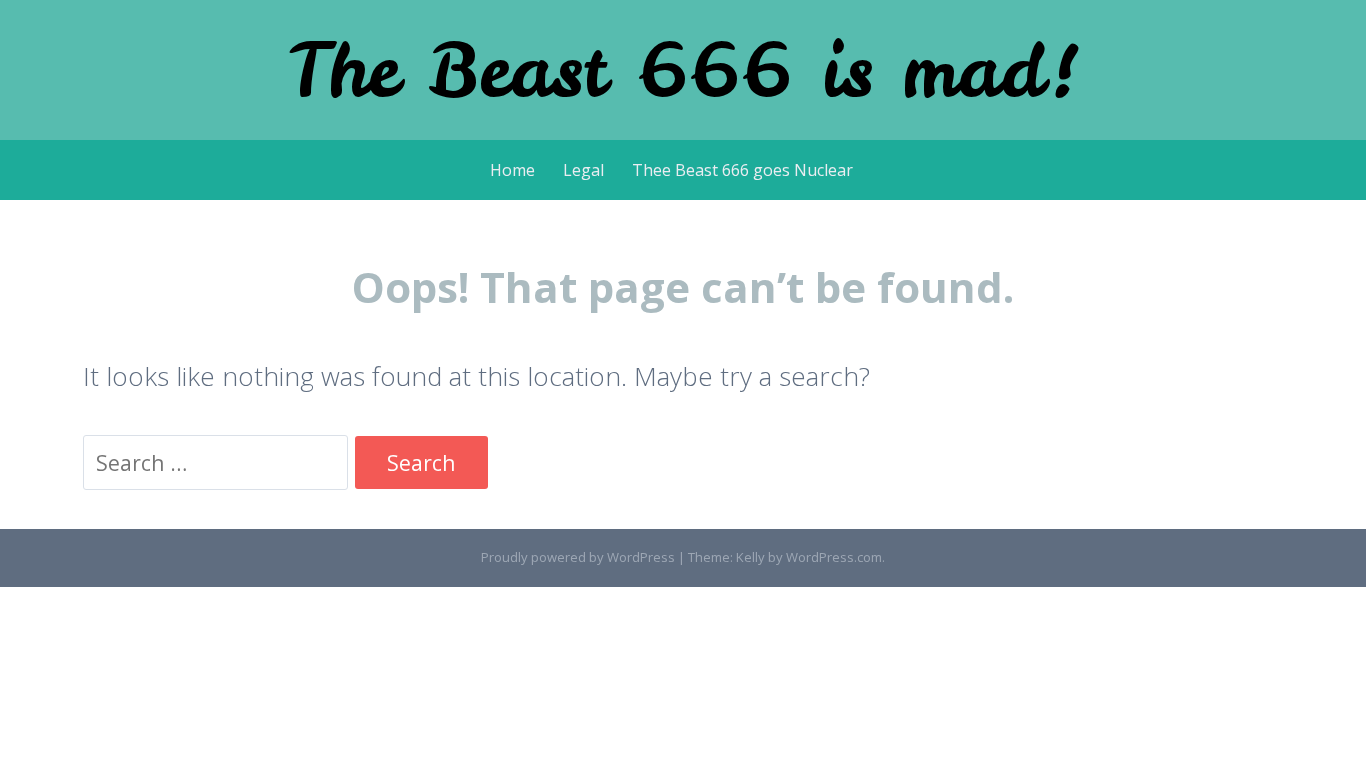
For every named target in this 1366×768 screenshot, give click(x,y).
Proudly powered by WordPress (578, 557)
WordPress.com (834, 557)
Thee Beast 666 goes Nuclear (742, 170)
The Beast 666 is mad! (683, 69)
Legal (583, 170)
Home (512, 170)
